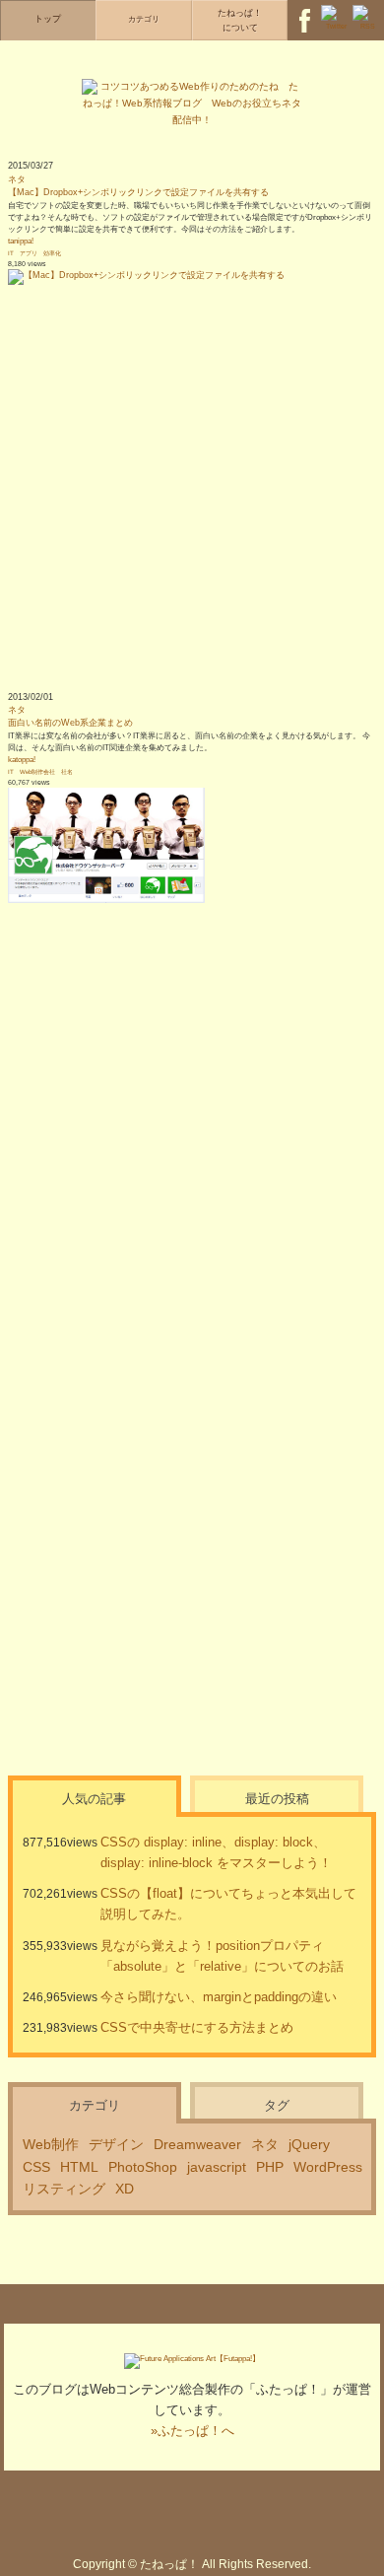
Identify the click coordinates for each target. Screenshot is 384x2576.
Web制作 (51, 2144)
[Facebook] (304, 10)
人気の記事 (94, 1799)
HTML (79, 2167)
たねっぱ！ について (240, 20)
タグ (277, 2105)
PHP (270, 2167)
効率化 (52, 253)
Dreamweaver (197, 2144)
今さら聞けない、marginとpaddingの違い (219, 1997)
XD (125, 2189)
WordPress (328, 2167)
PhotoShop (143, 2167)
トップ (48, 19)
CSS (36, 2167)
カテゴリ (95, 2105)
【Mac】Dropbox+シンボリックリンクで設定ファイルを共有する (138, 192)
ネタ (17, 179)
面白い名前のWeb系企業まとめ (70, 723)
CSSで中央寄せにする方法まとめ (197, 2027)
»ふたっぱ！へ (192, 2431)
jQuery (309, 2144)
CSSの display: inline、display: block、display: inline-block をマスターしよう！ (216, 1852)
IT (11, 253)
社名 (67, 771)
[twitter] (336, 10)
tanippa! (21, 241)
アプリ (29, 253)
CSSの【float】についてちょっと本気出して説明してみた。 (228, 1904)
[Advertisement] (192, 477)
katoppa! (22, 760)
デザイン (116, 2144)
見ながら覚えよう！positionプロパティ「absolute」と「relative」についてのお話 (222, 1956)
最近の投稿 (277, 1799)
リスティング (64, 2189)
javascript (217, 2167)
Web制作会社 (37, 771)
